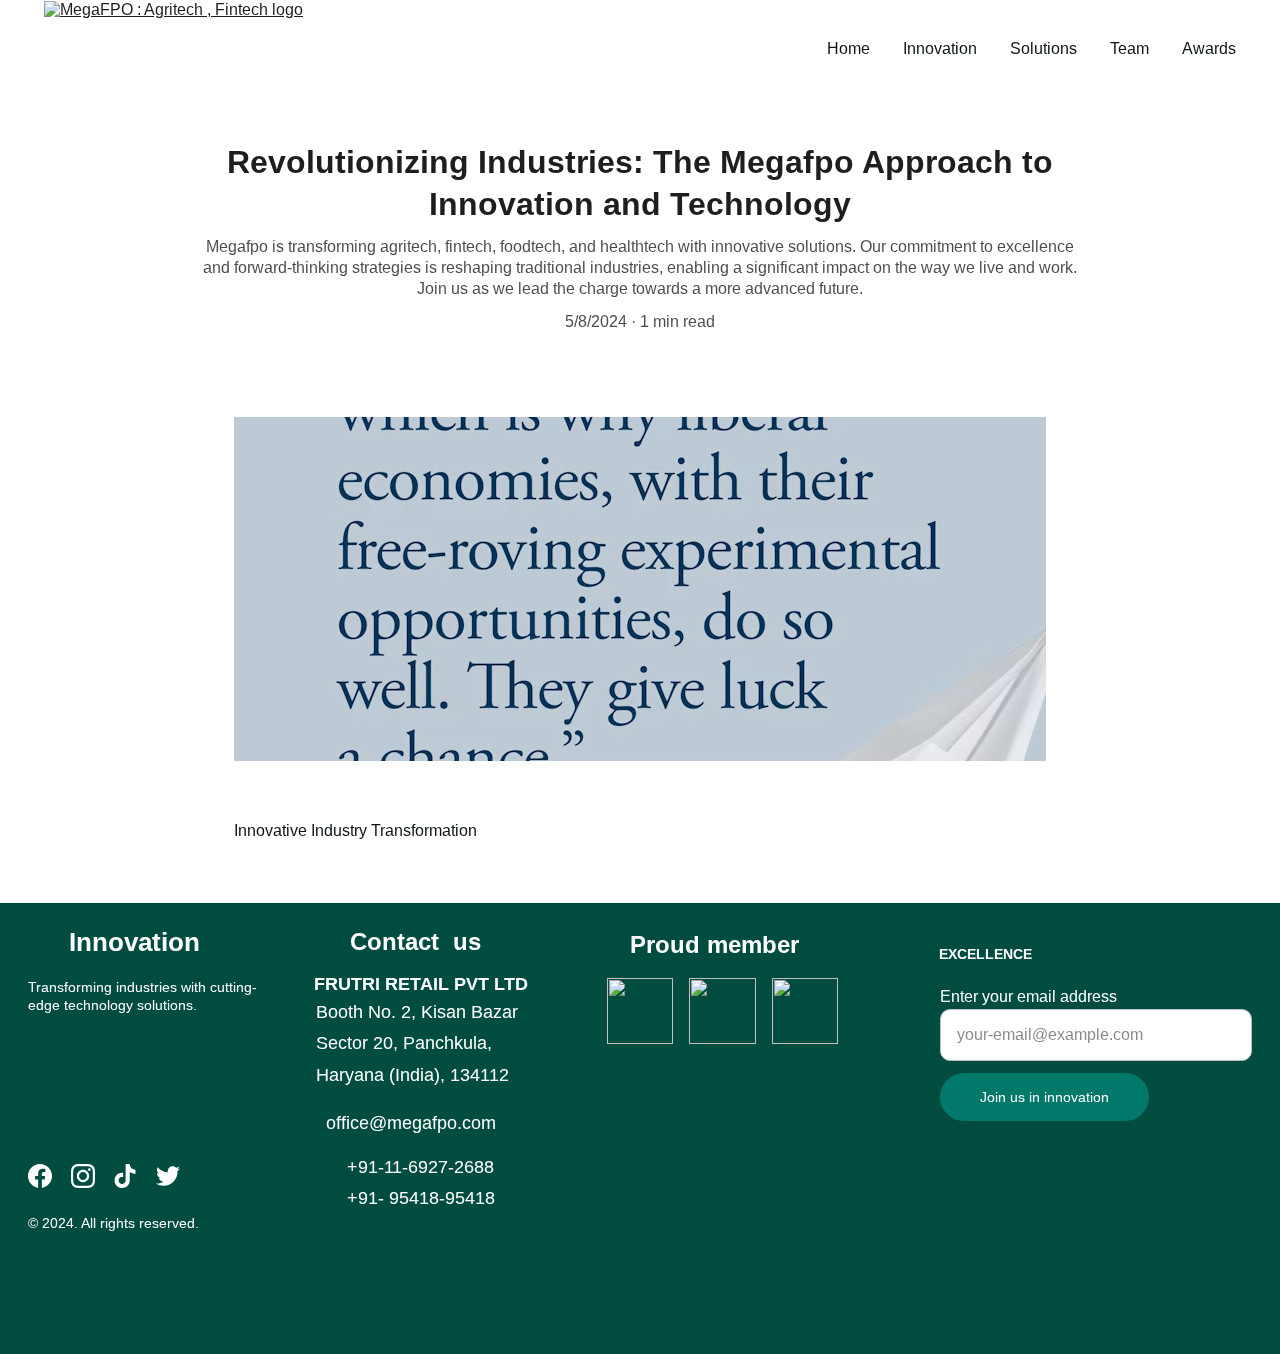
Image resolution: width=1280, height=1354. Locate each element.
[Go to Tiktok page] (125, 1176)
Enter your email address (1028, 996)
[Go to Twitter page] (168, 1176)
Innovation (940, 48)
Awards (1209, 48)
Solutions (1043, 48)
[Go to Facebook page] (40, 1176)
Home (848, 48)
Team (1129, 48)
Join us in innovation (1044, 1097)
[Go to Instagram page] (83, 1176)
